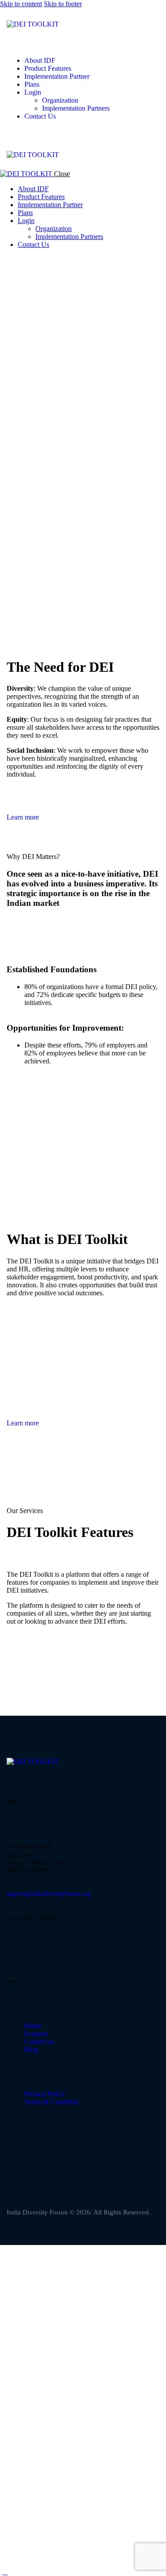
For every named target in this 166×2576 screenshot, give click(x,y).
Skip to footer (63, 4)
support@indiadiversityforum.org (49, 1894)
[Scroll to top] (5, 2572)
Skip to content (21, 4)
